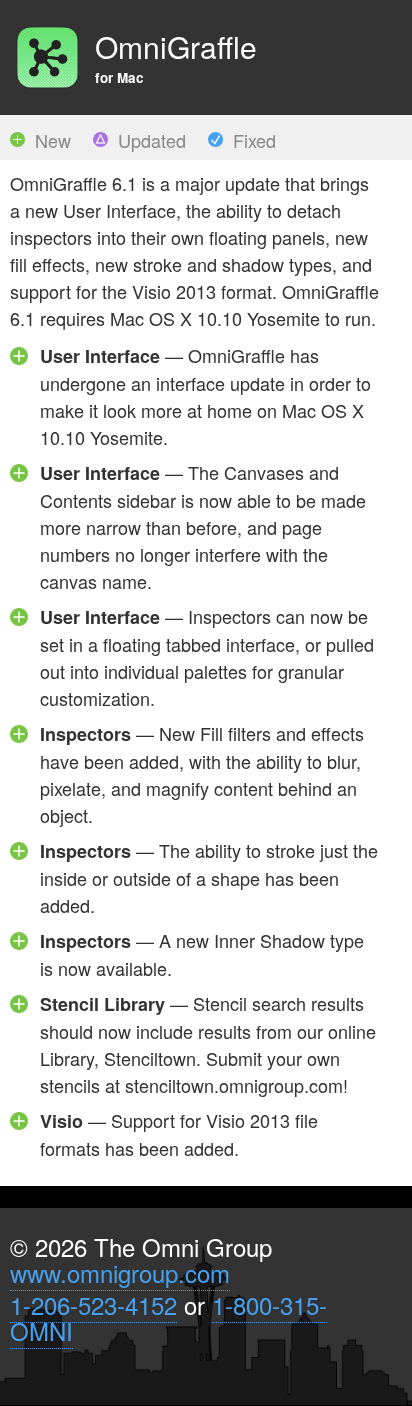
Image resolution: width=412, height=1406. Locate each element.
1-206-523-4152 (93, 1304)
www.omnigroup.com (120, 1272)
